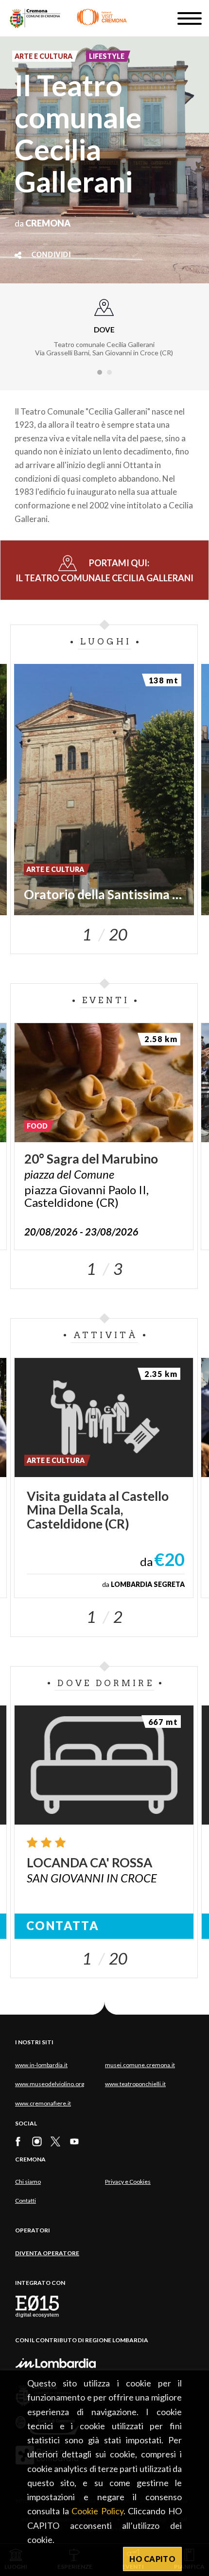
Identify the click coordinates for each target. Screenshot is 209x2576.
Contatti (26, 2201)
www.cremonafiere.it (43, 2103)
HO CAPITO (152, 2559)
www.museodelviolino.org (50, 2084)
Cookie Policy (97, 2511)
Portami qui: (104, 570)
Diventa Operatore (47, 2253)
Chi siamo (28, 2182)
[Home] (68, 18)
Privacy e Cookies (128, 2182)
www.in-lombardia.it (41, 2065)
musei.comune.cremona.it (140, 2065)
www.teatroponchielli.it (135, 2084)
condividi (51, 255)
